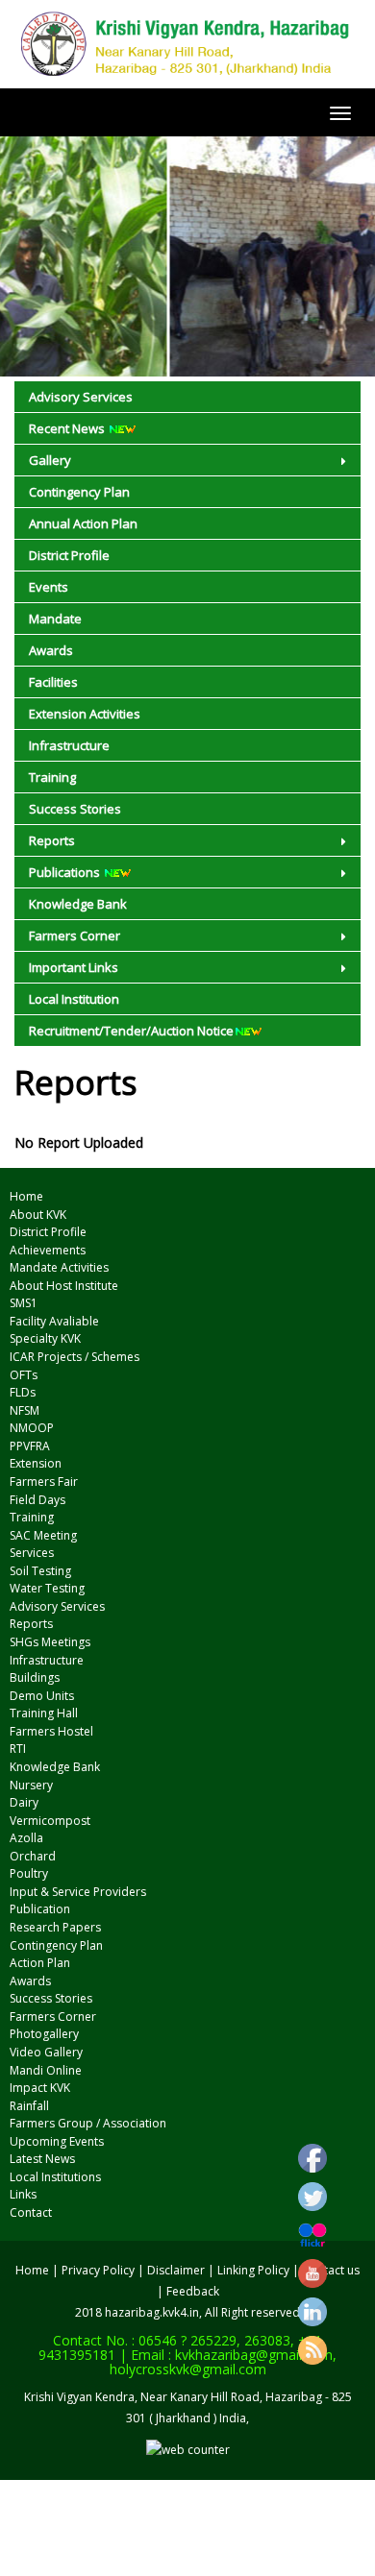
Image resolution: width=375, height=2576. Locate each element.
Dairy (24, 1802)
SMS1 (24, 1303)
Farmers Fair (44, 1482)
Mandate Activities (59, 1267)
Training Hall (44, 1713)
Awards (51, 650)
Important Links (74, 967)
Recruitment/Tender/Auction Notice (131, 1031)
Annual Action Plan (83, 523)
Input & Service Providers (78, 1892)
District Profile (69, 555)
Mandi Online (46, 2070)
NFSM (25, 1410)
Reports (52, 840)
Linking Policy (253, 2270)
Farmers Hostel (51, 1731)
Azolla (26, 1838)
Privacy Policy (98, 2270)
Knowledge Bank (78, 904)
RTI (18, 1749)
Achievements (48, 1250)
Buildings (35, 1677)
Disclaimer (176, 2270)
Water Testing (47, 1588)
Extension (36, 1463)
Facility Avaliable (54, 1321)
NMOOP (32, 1428)
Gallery (50, 460)
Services (32, 1553)
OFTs (24, 1375)
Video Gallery (46, 2052)
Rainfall (29, 2106)
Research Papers (55, 1927)
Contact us (331, 2270)
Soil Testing (40, 1571)
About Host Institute (64, 1286)
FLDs (23, 1392)
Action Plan (40, 1963)
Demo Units (42, 1696)
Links (23, 2194)
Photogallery (44, 2034)
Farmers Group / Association (88, 2123)
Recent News (68, 428)
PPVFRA (30, 1446)
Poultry (29, 1873)
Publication (40, 1909)
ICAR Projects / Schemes (75, 1357)
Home (26, 1196)
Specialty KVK (45, 1338)
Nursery (31, 1785)
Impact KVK (40, 2088)
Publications (66, 872)
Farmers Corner (75, 936)
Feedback (193, 2291)
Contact (31, 2212)
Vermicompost (50, 1821)
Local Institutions (55, 2177)
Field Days (37, 1500)
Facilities (53, 682)
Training (52, 777)
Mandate (55, 619)
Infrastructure (69, 745)
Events (49, 587)
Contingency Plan (79, 492)
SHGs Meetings (50, 1642)
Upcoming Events (57, 2141)
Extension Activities (85, 714)
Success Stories (75, 809)
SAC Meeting (43, 1535)
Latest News (42, 2159)
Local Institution (74, 999)
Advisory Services (81, 397)
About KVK (38, 1215)
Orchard (33, 1856)
